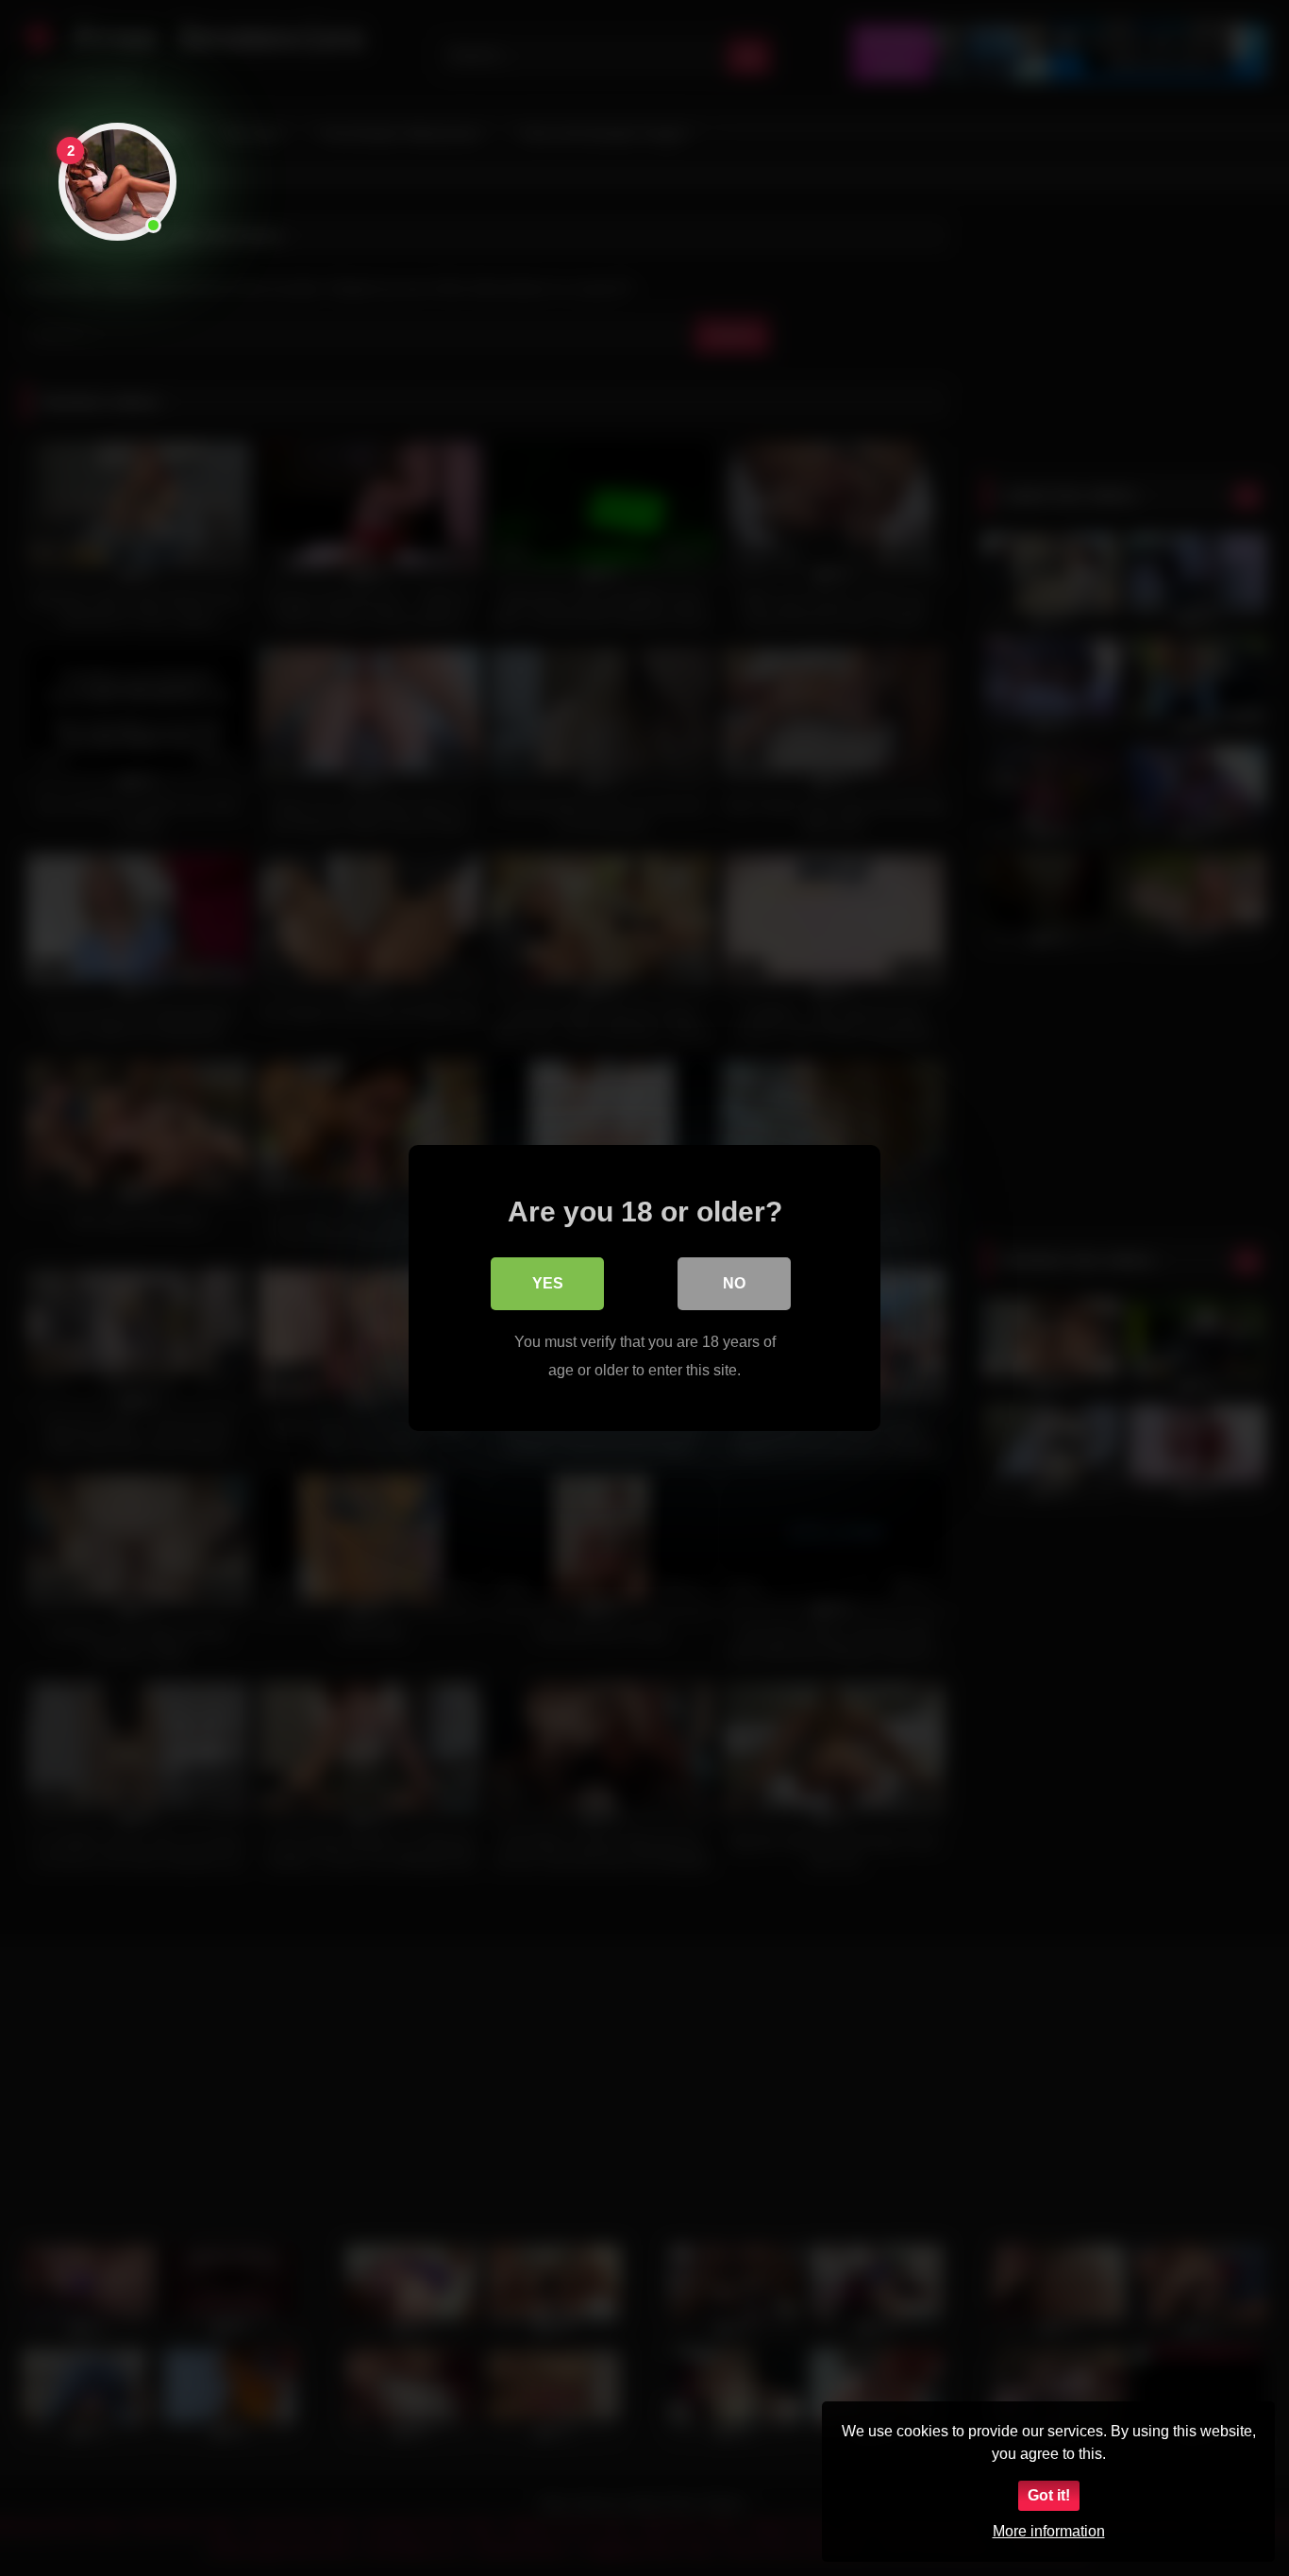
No (734, 1283)
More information (1049, 2531)
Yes (548, 1283)
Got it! (1049, 2495)
